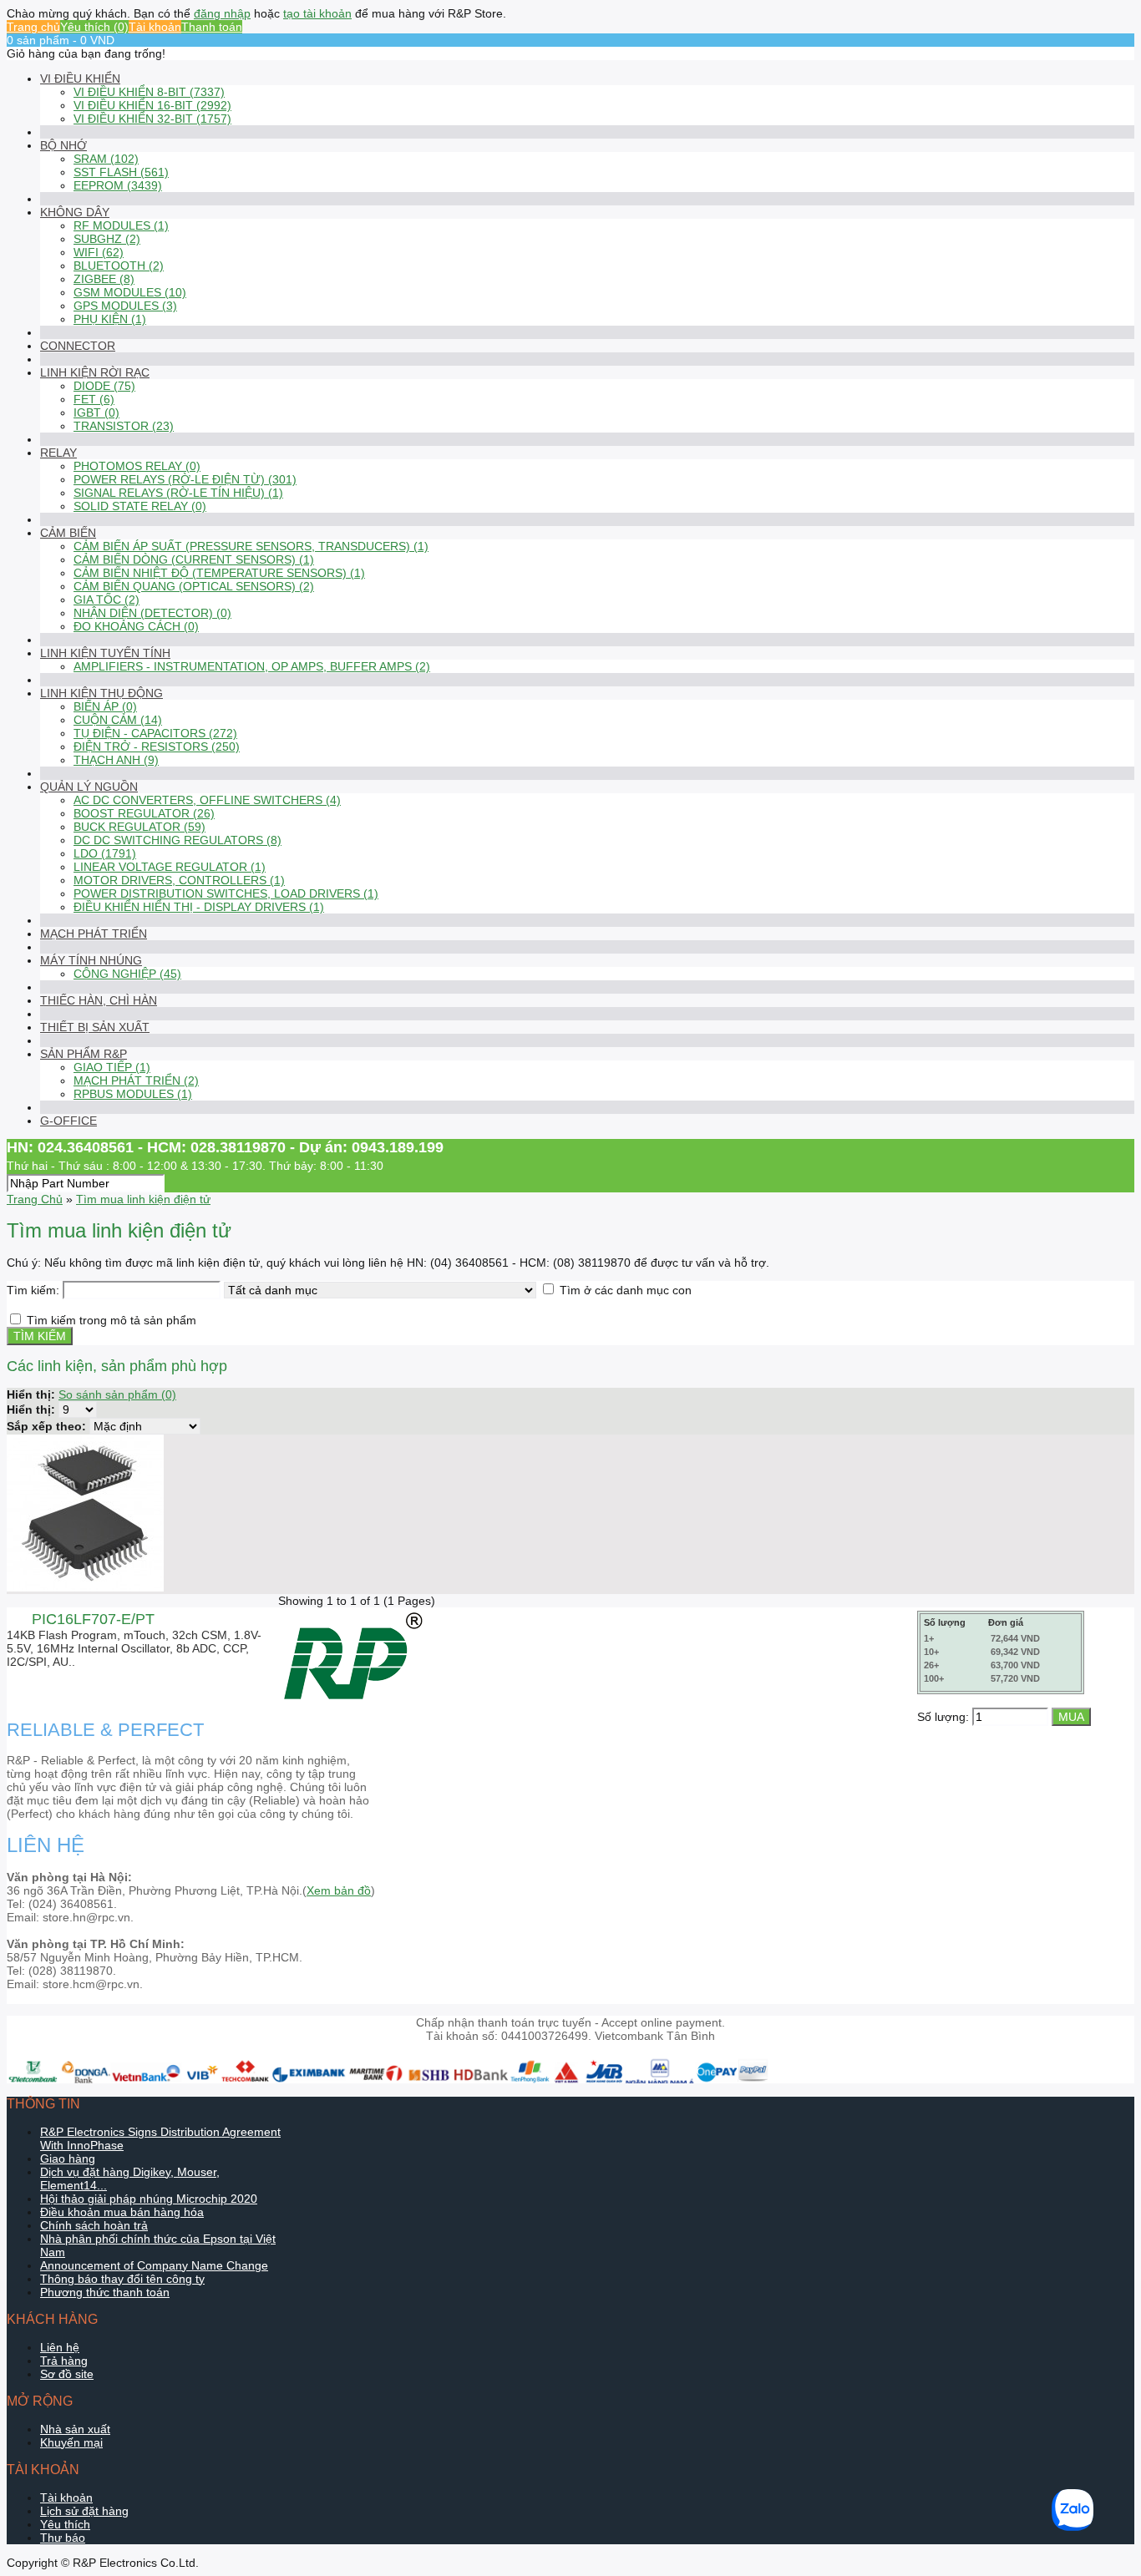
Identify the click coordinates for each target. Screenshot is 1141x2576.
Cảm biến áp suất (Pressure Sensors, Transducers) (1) (251, 546)
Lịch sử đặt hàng (84, 2511)
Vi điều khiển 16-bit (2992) (152, 105)
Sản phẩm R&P (84, 1054)
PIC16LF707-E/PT (93, 1619)
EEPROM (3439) (118, 185)
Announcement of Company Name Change (154, 2265)
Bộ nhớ (63, 145)
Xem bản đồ (339, 1890)
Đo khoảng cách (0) (136, 626)
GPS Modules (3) (125, 306)
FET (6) (94, 399)
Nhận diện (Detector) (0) (152, 613)
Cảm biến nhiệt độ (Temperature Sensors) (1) (219, 573)
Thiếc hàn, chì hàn (99, 1000)
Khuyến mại (71, 2442)
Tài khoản (155, 27)
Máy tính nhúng (91, 960)
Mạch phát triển (94, 934)
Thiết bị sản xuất (95, 1027)
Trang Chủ (35, 1199)
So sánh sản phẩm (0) (117, 1394)
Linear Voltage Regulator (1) (170, 867)
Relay (58, 453)
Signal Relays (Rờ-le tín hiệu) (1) (178, 493)
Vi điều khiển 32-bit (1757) (152, 119)
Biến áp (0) (105, 706)
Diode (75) (104, 386)
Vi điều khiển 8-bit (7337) (149, 92)
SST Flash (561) (121, 172)
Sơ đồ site (67, 2374)
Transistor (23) (124, 426)
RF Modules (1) (121, 225)
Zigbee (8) (104, 279)
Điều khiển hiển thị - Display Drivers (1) (199, 907)
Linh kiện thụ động (101, 693)
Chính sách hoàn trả (94, 2225)
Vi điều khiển (80, 78)
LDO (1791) (105, 853)
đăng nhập (222, 13)
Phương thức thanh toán (105, 2292)
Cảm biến (68, 533)
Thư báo (63, 2538)
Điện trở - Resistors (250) (157, 746)
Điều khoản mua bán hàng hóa (122, 2212)
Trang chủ (33, 27)
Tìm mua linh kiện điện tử (143, 1199)
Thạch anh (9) (116, 760)
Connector (78, 346)
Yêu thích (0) (94, 27)
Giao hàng (68, 2158)
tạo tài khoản (317, 13)
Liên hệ (60, 2347)
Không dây (75, 212)
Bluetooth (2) (119, 266)
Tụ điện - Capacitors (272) (155, 733)
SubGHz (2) (107, 239)
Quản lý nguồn (89, 787)
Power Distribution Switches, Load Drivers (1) (226, 893)
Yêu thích (65, 2524)
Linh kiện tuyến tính (105, 653)
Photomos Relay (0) (137, 466)
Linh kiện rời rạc (95, 372)
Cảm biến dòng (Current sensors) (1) (194, 559)
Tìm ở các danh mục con (626, 1290)
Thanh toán (212, 27)
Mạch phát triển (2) (136, 1081)
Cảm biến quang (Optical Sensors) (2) (194, 586)
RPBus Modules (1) (133, 1094)
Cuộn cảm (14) (118, 720)
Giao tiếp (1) (112, 1067)
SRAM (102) (106, 159)
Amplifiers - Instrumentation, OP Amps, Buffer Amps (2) (252, 666)
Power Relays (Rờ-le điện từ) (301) (185, 479)
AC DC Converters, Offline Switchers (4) (207, 800)
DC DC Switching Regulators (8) (177, 840)
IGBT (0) (96, 412)
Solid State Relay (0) (140, 506)
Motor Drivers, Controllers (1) (179, 880)
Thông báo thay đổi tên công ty (122, 2279)
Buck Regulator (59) (139, 827)
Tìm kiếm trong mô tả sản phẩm (112, 1320)
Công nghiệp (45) (127, 974)
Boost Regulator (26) (144, 813)
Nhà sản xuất (75, 2429)
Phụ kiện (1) (110, 319)
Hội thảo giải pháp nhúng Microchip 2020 (149, 2199)
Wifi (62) (99, 252)
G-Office (68, 1121)
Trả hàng (64, 2361)
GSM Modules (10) (130, 292)
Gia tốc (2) (106, 600)
